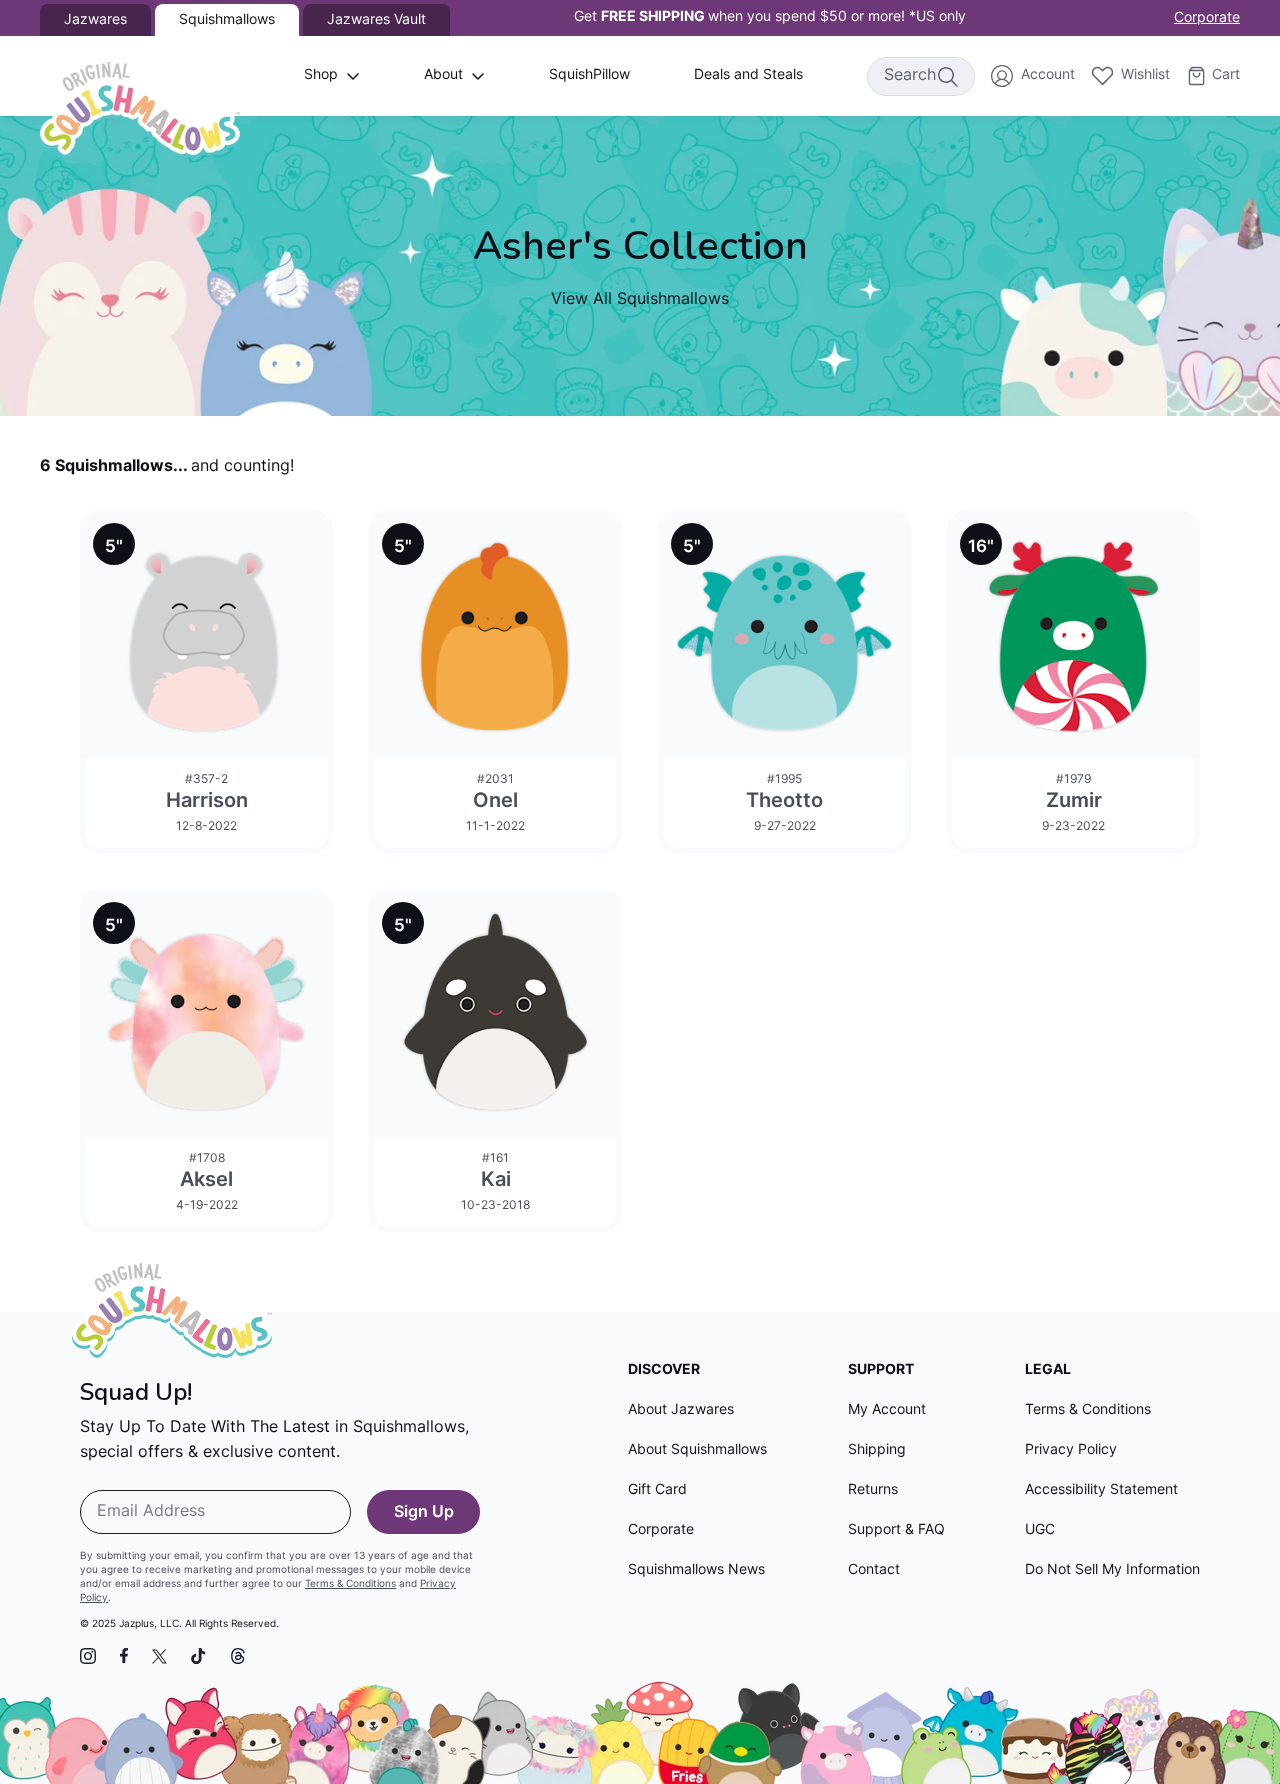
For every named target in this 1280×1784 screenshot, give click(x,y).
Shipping (877, 1450)
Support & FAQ (896, 1530)
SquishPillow (589, 75)
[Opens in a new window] (88, 1656)
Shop (321, 75)
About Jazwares (681, 1410)
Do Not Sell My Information (1112, 1570)
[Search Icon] (947, 76)
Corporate (1207, 18)
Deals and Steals (748, 75)
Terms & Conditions (350, 1584)
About (443, 75)
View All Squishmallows (640, 300)
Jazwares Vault (376, 20)
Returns (873, 1490)
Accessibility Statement (1101, 1490)
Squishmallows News (696, 1570)
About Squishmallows (697, 1450)
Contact (874, 1570)
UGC (1040, 1530)
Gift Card (657, 1490)
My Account (887, 1410)
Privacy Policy (1071, 1450)
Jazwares (95, 20)
